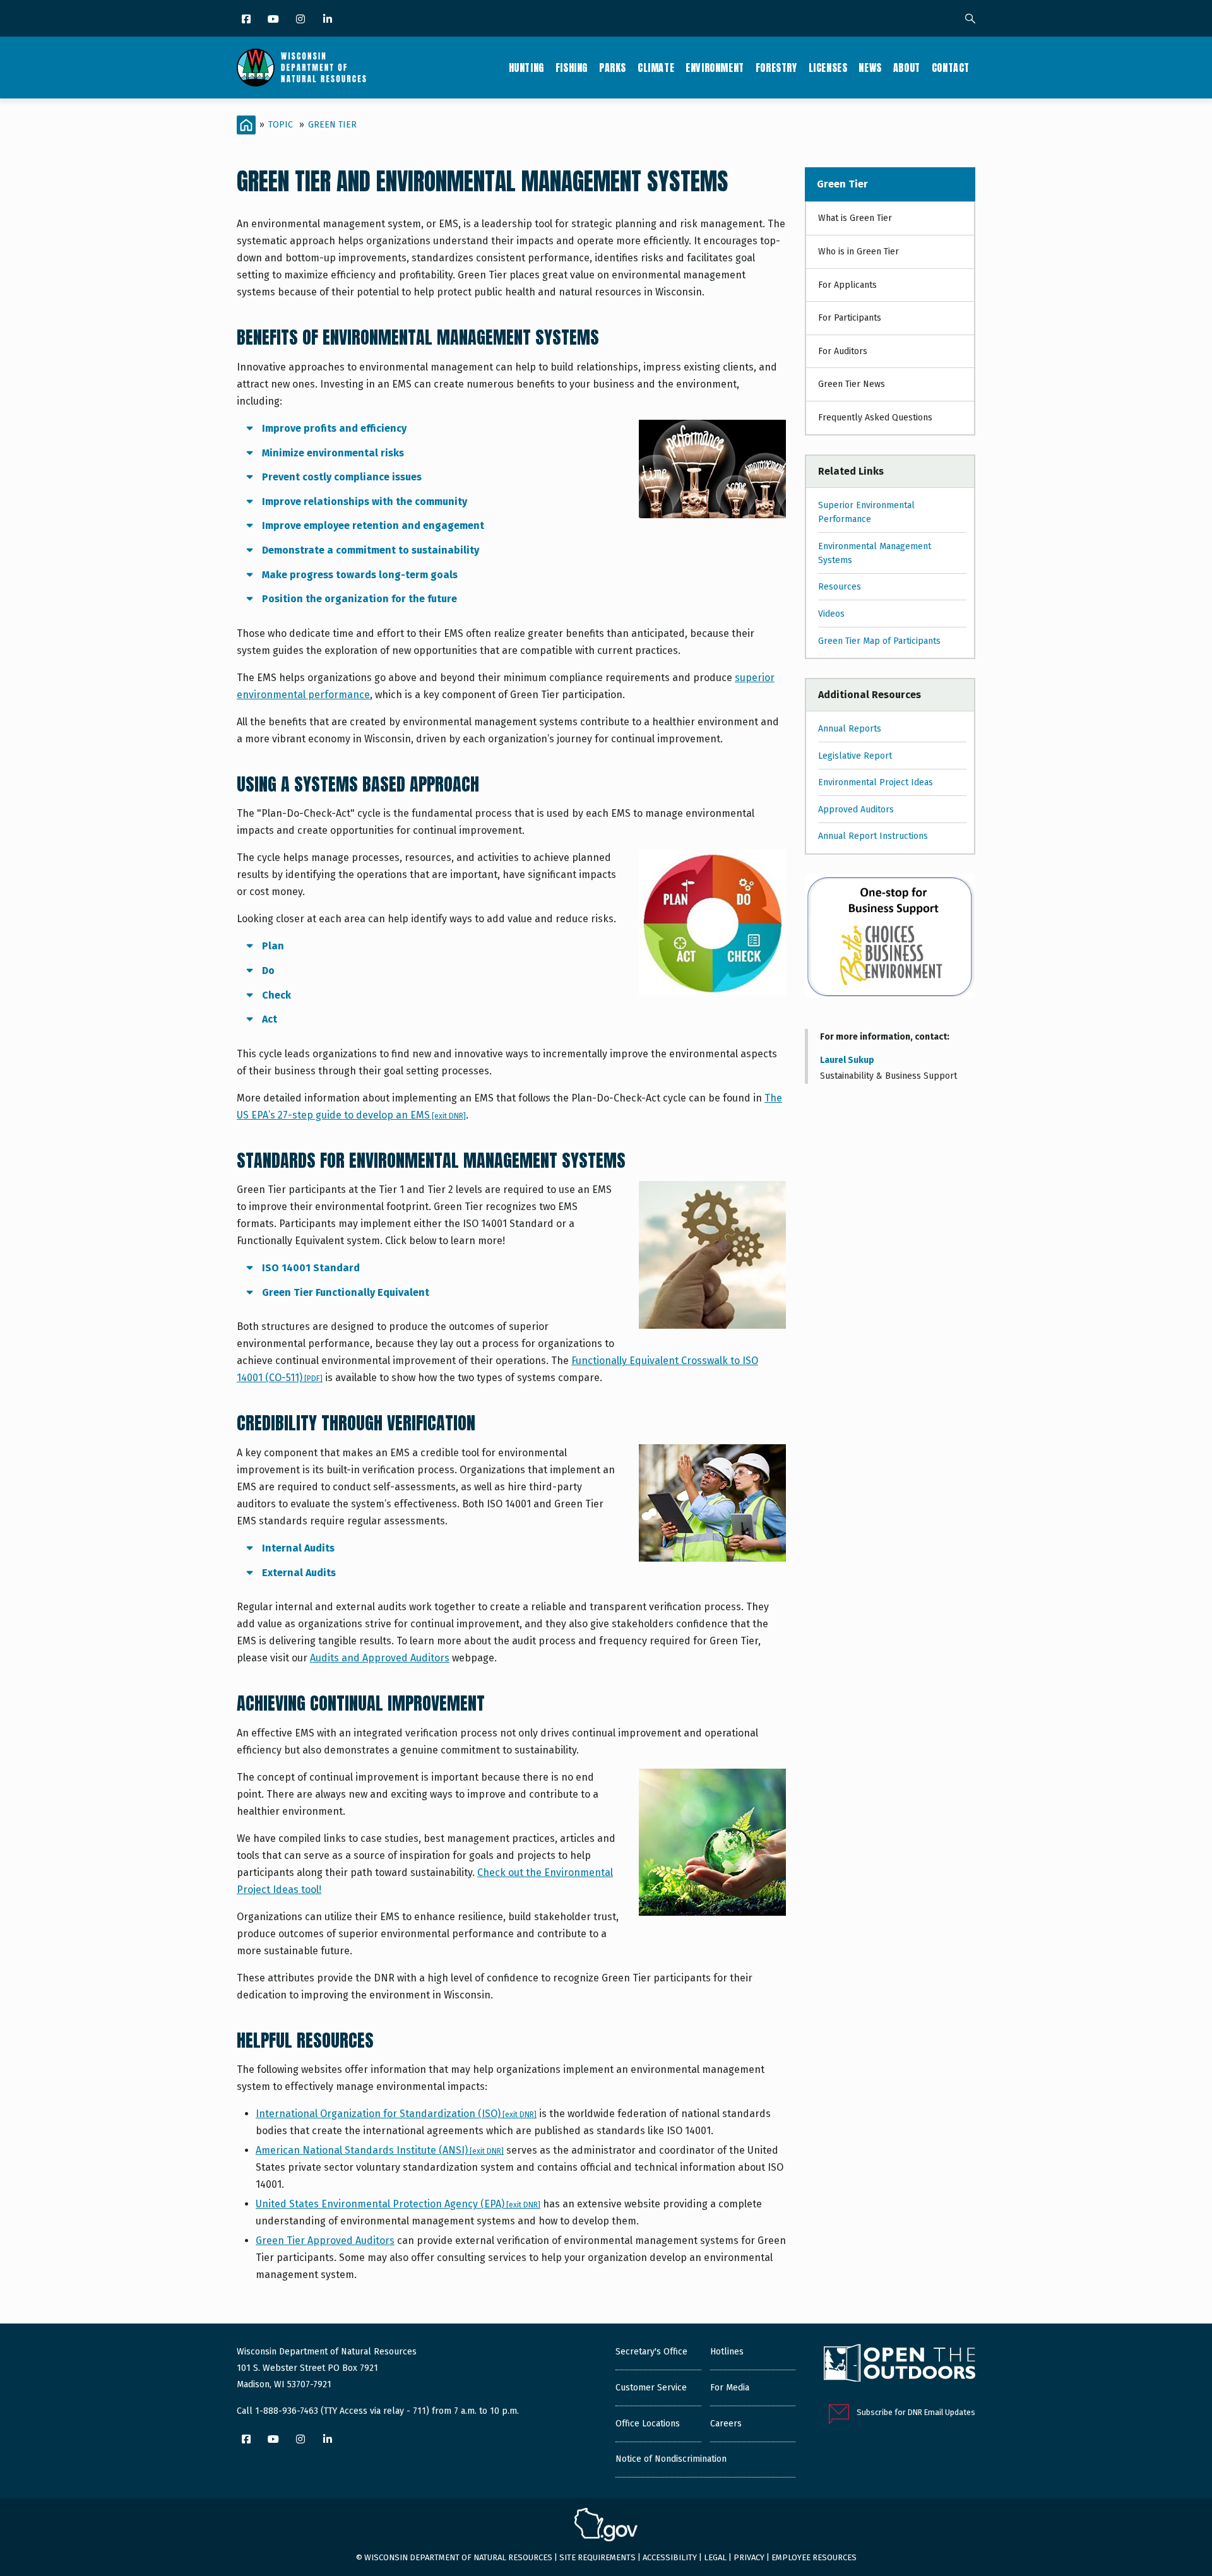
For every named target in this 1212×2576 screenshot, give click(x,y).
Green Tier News (852, 384)
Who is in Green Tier (858, 252)
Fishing (572, 68)
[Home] (301, 68)
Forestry (776, 68)
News (870, 68)
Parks (613, 68)
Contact (951, 68)
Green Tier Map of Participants (879, 641)
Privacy (749, 2557)
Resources (840, 587)
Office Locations (648, 2424)
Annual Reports (850, 729)
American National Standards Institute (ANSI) (380, 2150)
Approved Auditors (856, 810)
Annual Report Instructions (873, 836)
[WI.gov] (606, 2526)
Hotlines (727, 2352)
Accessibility (670, 2557)
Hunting (526, 68)
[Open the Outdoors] (900, 2365)
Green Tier (332, 125)
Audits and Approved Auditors (380, 1658)
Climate (656, 68)
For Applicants (847, 285)
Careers (726, 2424)
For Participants (850, 318)
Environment (715, 68)
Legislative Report (855, 756)
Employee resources (814, 2557)
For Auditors (843, 351)
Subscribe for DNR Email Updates (916, 2412)
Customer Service (651, 2388)
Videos (831, 614)
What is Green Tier (855, 218)
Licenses (828, 68)
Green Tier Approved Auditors (325, 2241)
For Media (730, 2388)
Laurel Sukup (847, 1060)
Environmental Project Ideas (876, 782)
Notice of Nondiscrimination (671, 2459)
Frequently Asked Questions (875, 418)
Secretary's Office (651, 2352)
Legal (715, 2557)
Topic (281, 125)
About (907, 68)
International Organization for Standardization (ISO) (396, 2114)
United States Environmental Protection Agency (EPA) (398, 2204)
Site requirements (597, 2557)
